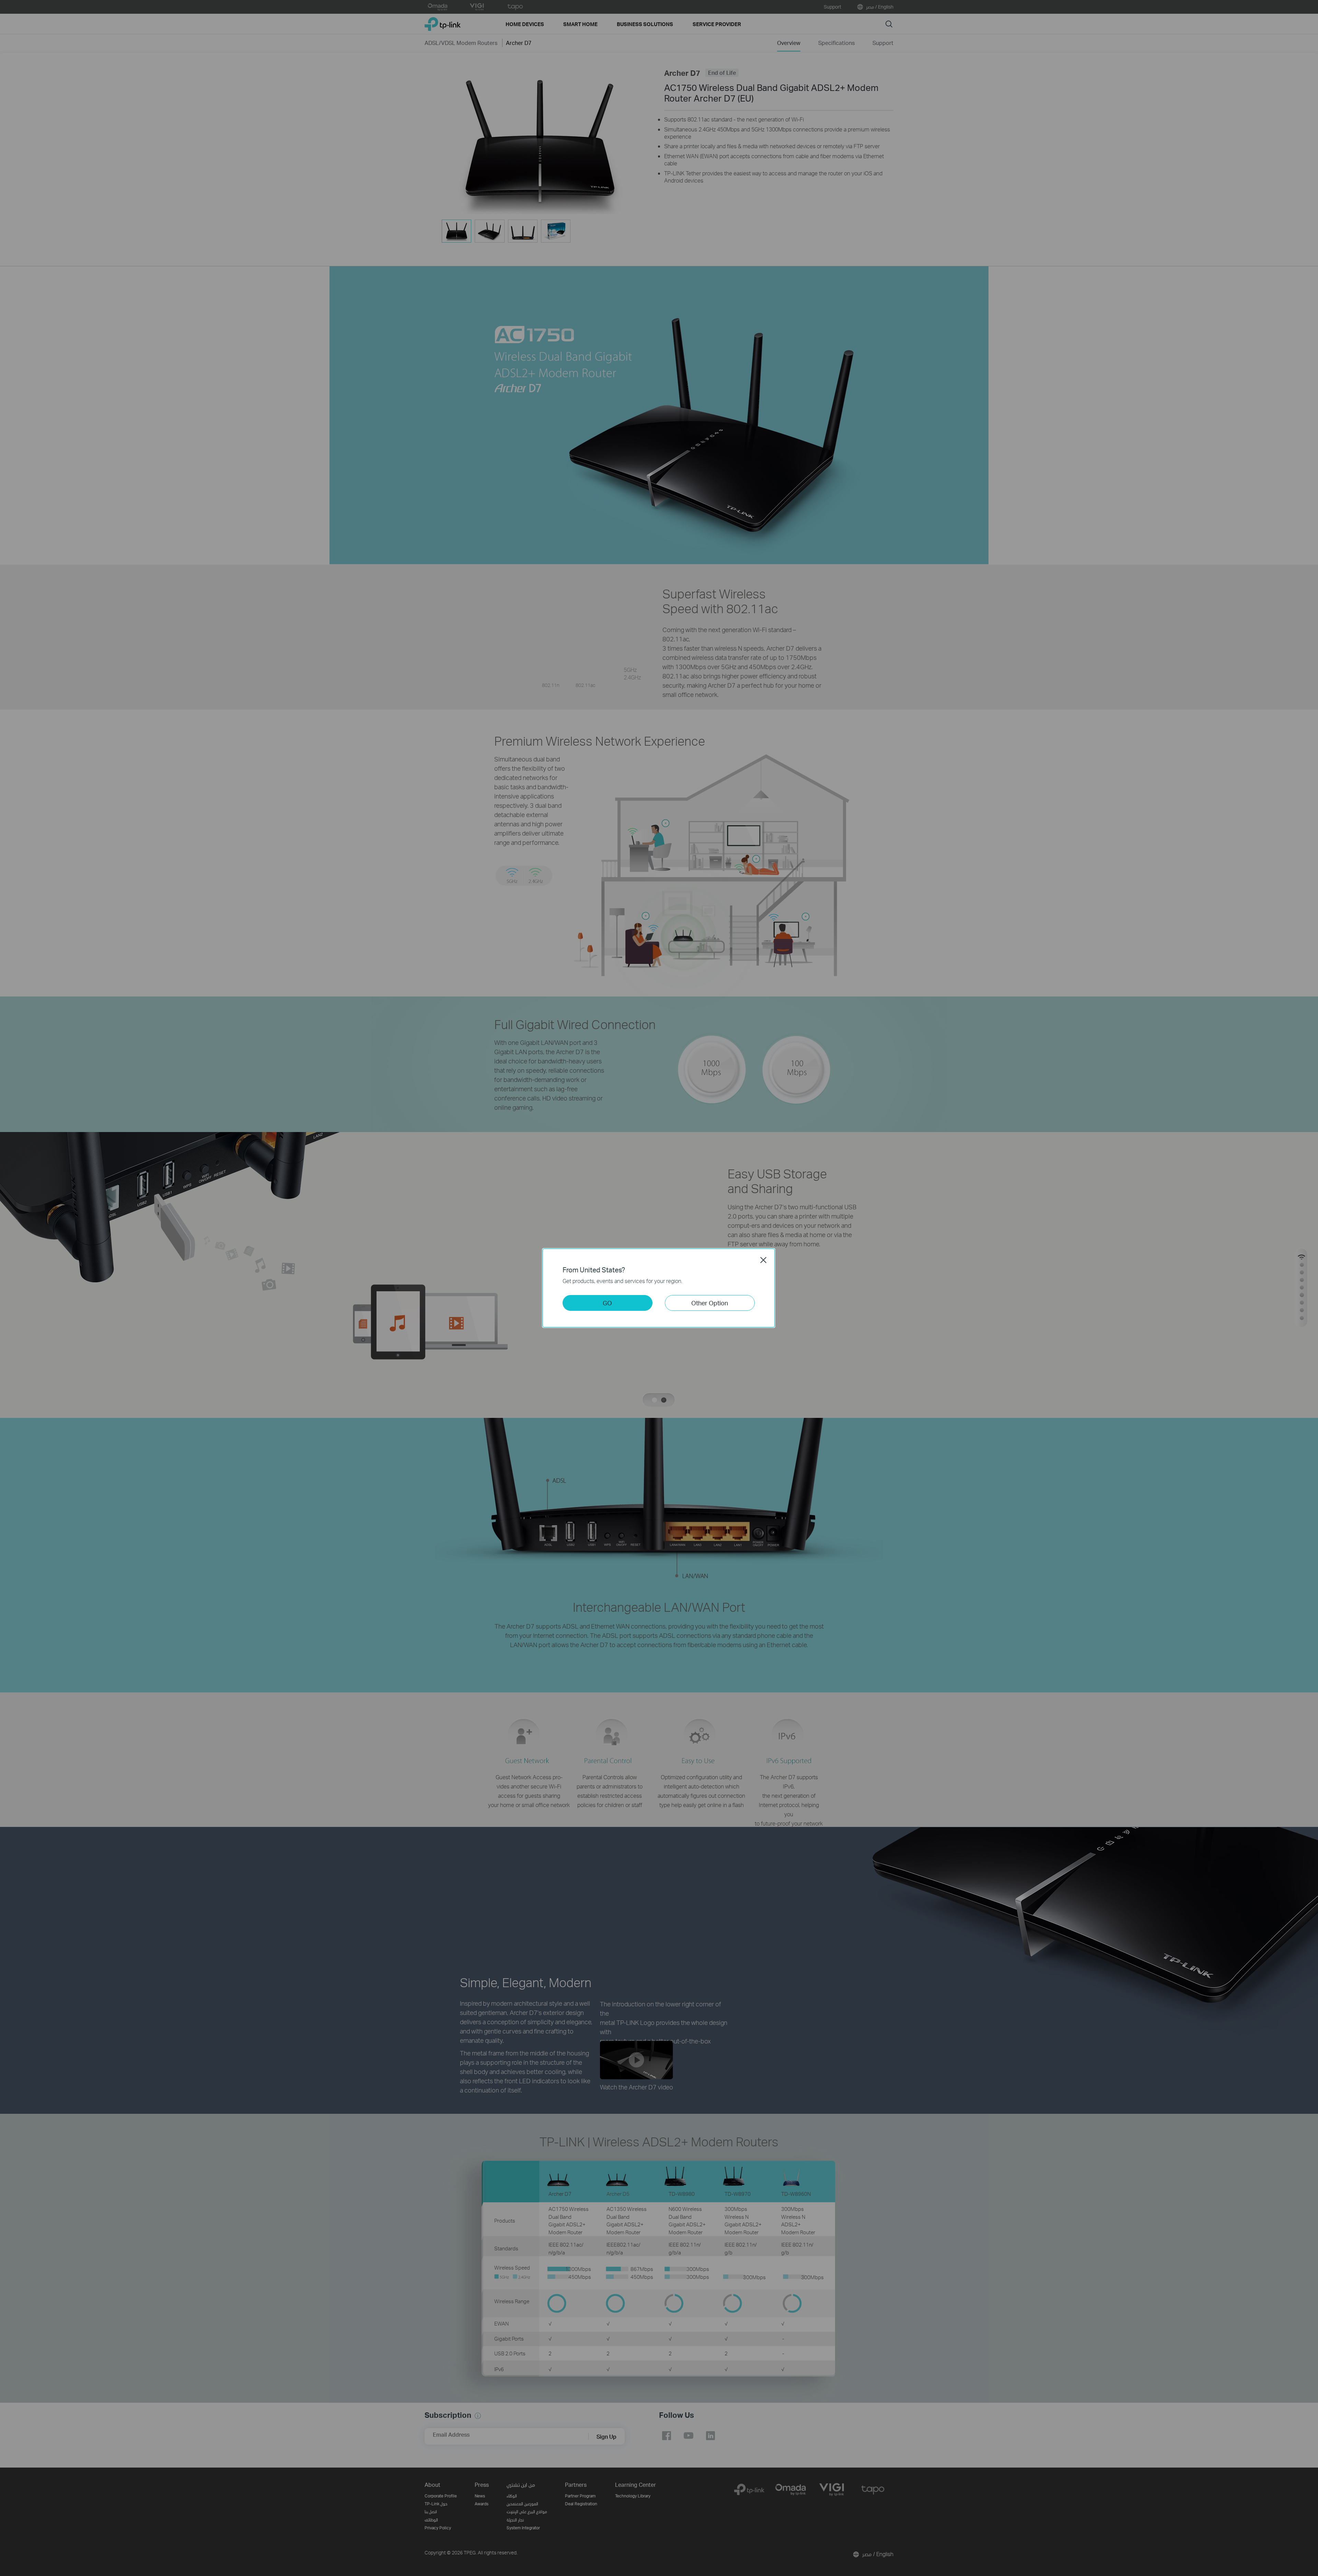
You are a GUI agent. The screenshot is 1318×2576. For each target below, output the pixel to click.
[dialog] (659, 1288)
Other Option (710, 1303)
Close (763, 1260)
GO (607, 1303)
